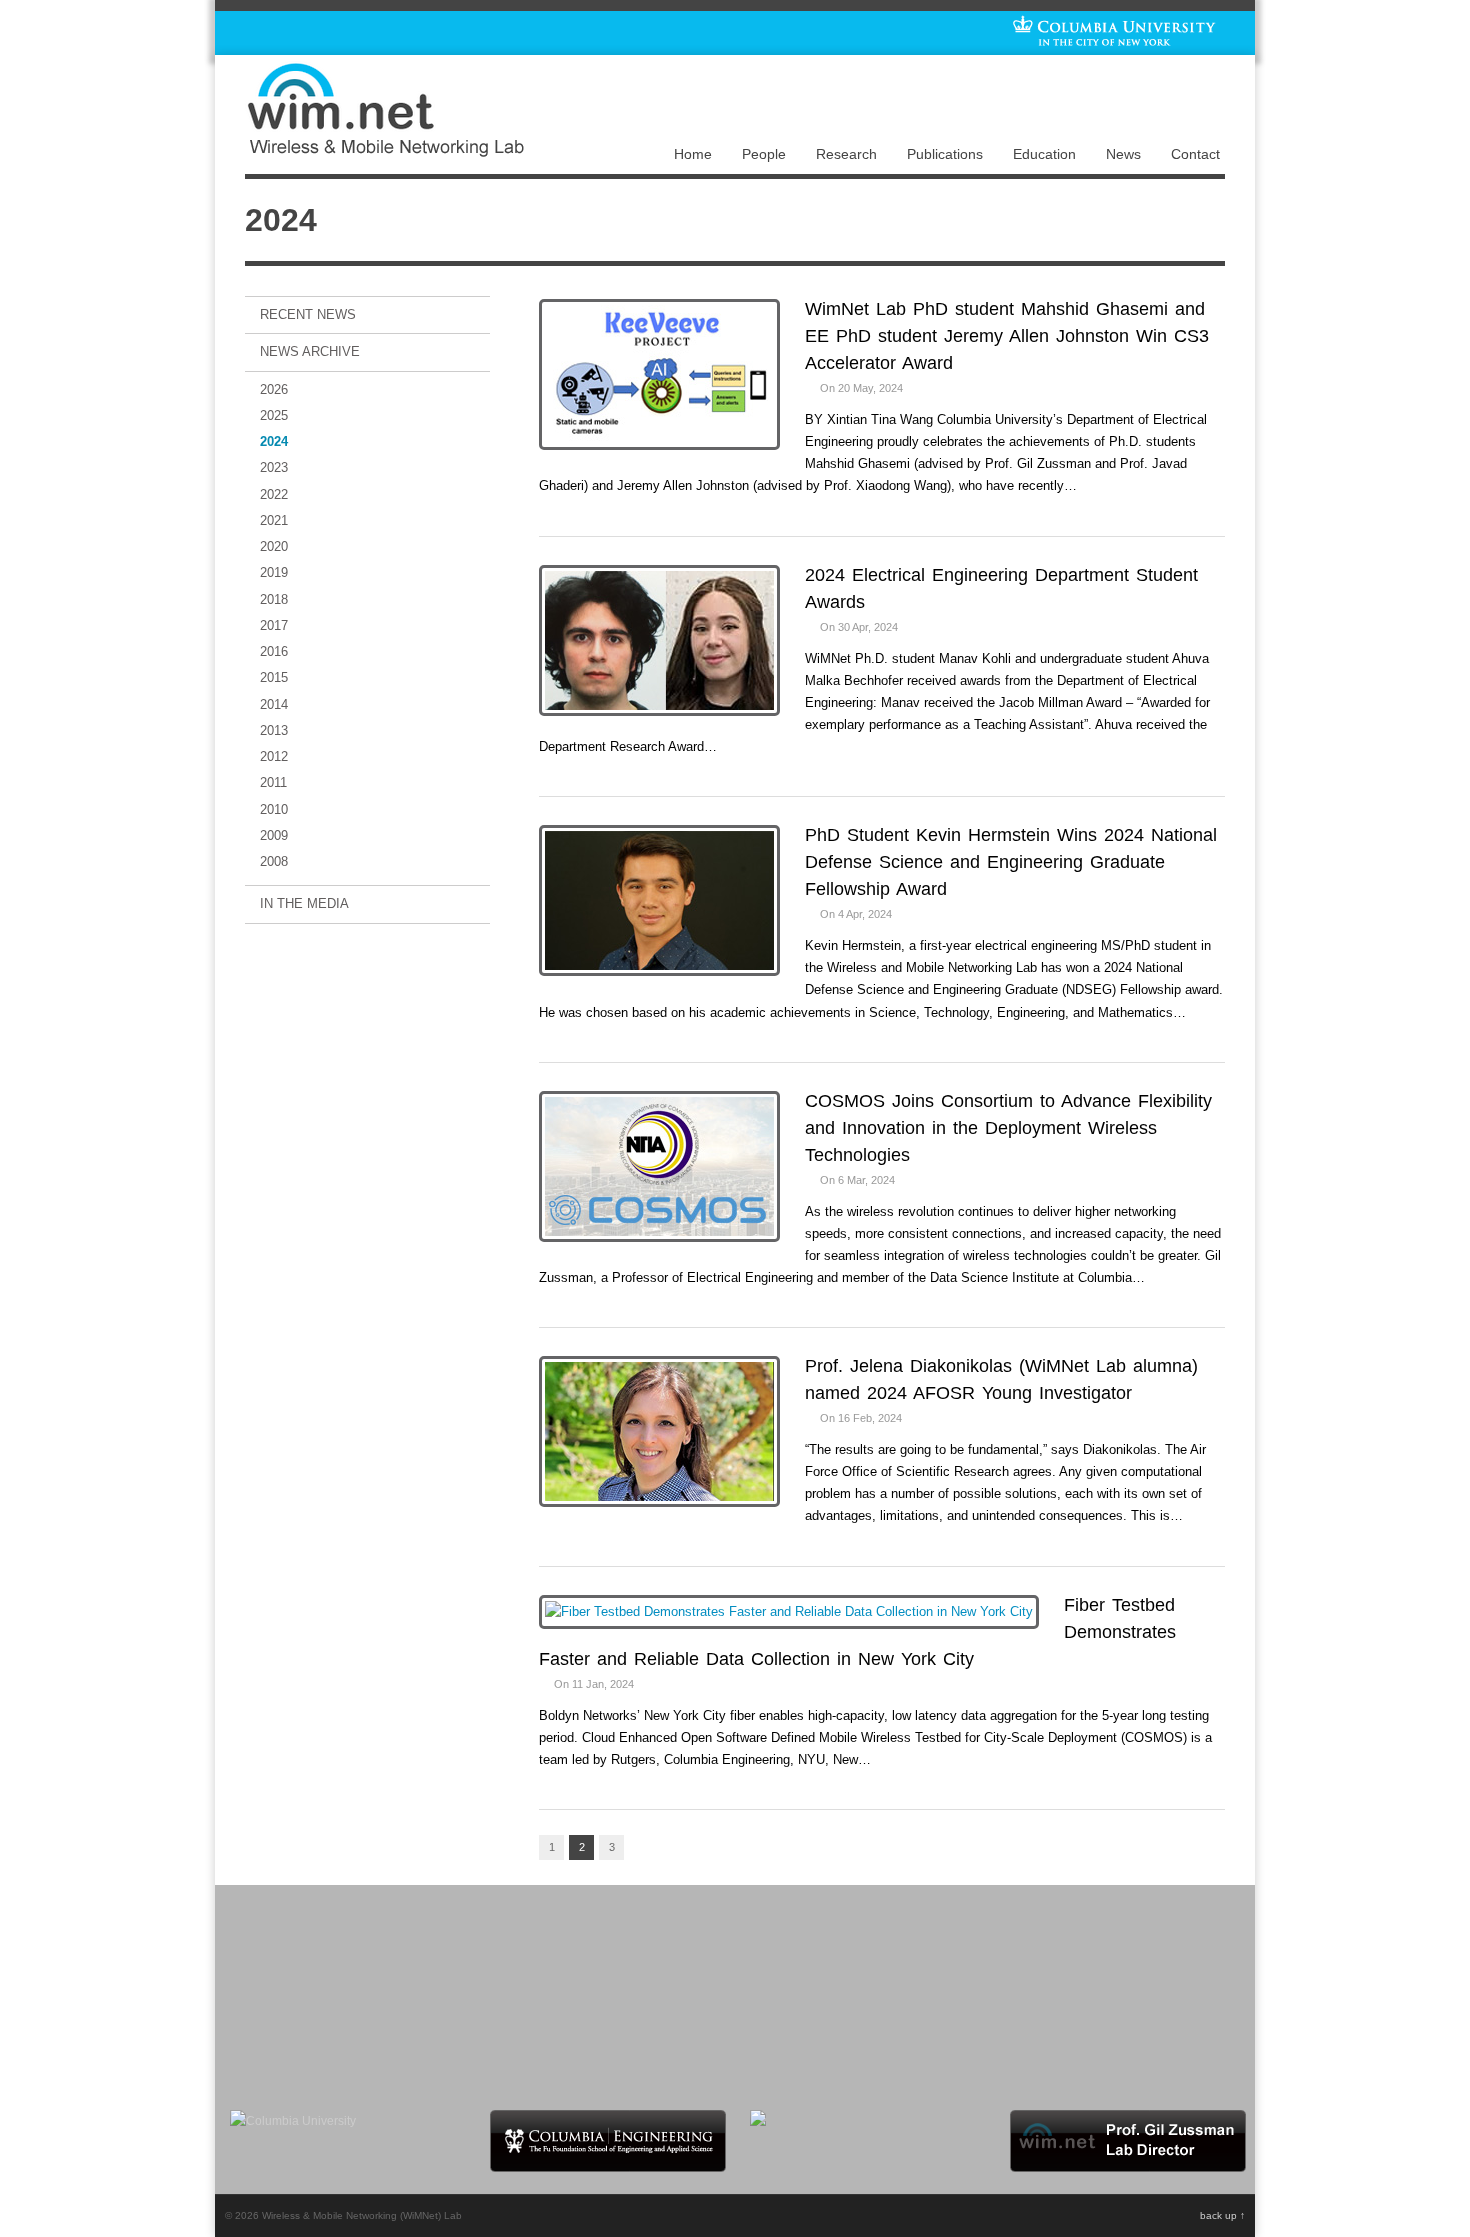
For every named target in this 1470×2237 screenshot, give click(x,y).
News (1123, 154)
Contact (1195, 154)
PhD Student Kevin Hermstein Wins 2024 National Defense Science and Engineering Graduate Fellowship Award (1011, 862)
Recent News (308, 314)
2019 (274, 572)
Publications (945, 154)
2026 (274, 389)
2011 (273, 782)
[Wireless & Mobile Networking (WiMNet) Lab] (385, 151)
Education (1044, 154)
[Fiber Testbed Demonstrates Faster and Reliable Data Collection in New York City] (789, 1610)
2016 (274, 651)
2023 (274, 467)
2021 (274, 520)
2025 (274, 415)
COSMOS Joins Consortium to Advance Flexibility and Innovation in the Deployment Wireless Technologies (1008, 1128)
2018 (274, 599)
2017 (274, 625)
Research (846, 154)
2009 (274, 835)
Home (693, 154)
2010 (274, 809)
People (764, 154)
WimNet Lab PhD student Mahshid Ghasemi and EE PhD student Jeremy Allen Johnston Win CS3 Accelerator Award (1007, 336)
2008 (274, 861)
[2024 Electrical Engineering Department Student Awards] (659, 642)
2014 (274, 704)
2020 (274, 546)
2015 (274, 677)
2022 (274, 494)
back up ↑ (1222, 2215)
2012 (274, 756)
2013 (274, 730)
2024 (274, 441)
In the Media (304, 903)
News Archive (310, 351)
